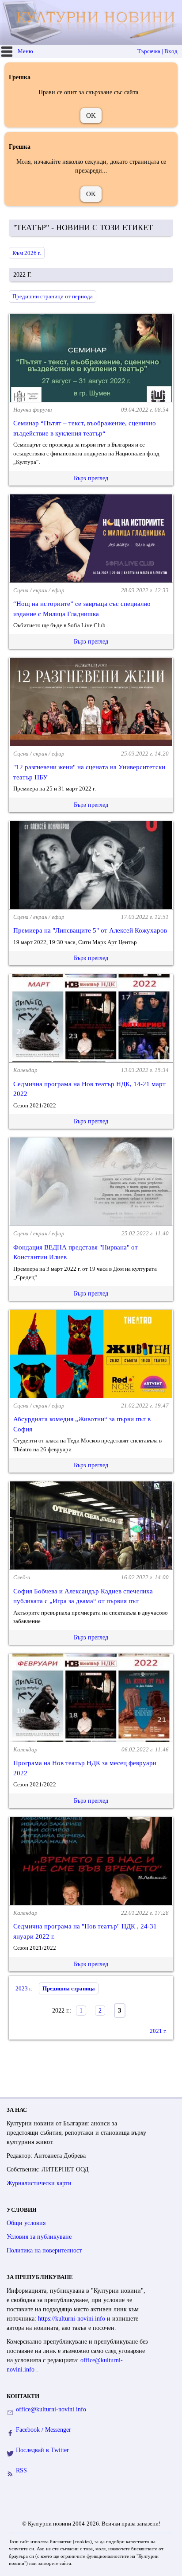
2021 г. (158, 2031)
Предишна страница (69, 1988)
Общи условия (26, 2223)
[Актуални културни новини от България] (92, 22)
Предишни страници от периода (53, 296)
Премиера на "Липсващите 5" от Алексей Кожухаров (90, 930)
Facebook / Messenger (44, 2430)
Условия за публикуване (39, 2237)
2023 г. (24, 1988)
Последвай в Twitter (42, 2450)
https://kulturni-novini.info (72, 2319)
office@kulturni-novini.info (51, 2409)
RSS (21, 2470)
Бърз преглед (91, 478)
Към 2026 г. (27, 253)
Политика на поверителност (44, 2250)
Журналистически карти (39, 2183)
